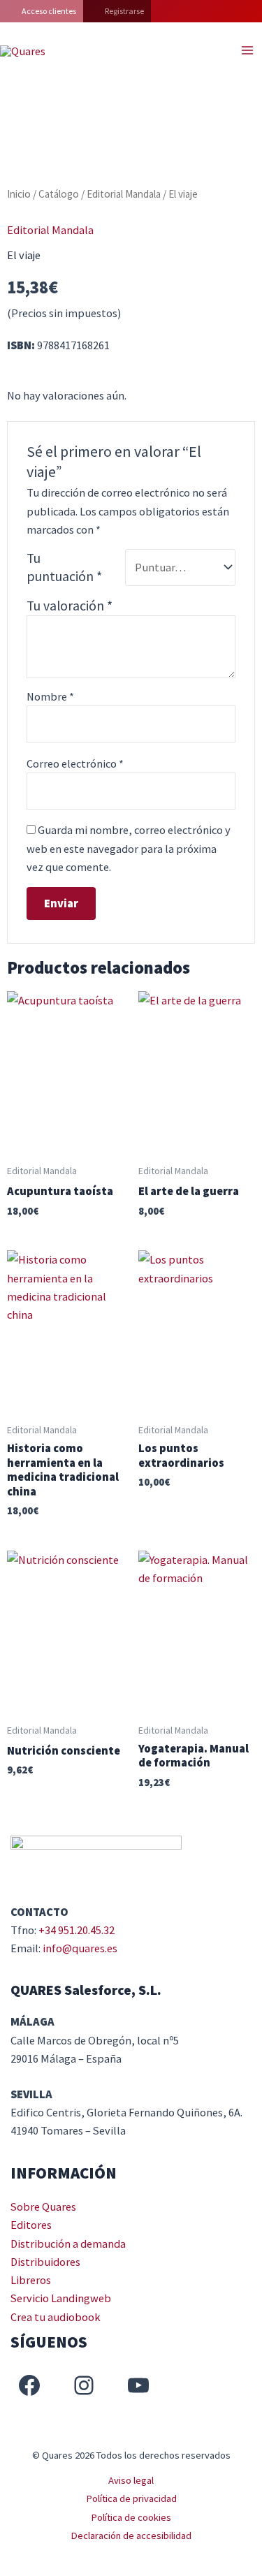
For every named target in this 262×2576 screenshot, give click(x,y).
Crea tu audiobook (56, 2317)
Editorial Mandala (124, 194)
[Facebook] (29, 2385)
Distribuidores (45, 2262)
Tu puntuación (64, 567)
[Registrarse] (117, 11)
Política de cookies (131, 2517)
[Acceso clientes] (42, 11)
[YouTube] (138, 2385)
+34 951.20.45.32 (77, 1930)
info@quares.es (80, 1948)
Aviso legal (131, 2480)
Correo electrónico (75, 763)
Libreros (31, 2280)
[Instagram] (84, 2385)
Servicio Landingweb (61, 2298)
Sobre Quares (43, 2207)
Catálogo (59, 194)
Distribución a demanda (68, 2244)
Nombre (50, 696)
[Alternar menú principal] (247, 51)
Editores (31, 2225)
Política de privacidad (131, 2498)
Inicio (19, 194)
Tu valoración (70, 606)
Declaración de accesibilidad (131, 2535)
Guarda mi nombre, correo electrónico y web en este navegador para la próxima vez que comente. (129, 848)
